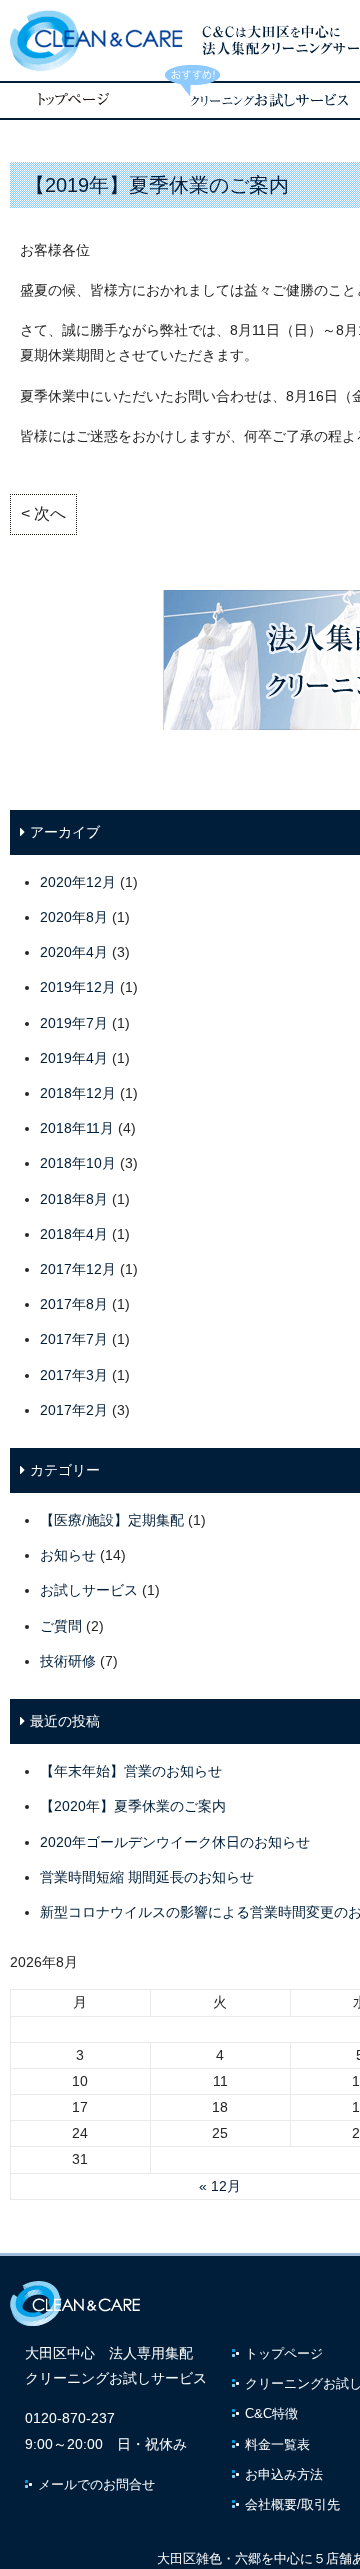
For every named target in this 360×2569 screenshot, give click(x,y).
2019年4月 (74, 1058)
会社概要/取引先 (292, 2504)
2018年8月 (74, 1199)
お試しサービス (89, 1590)
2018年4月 (74, 1234)
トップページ (284, 2353)
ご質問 (61, 1626)
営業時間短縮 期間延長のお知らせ (147, 1877)
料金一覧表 (277, 2444)
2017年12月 (78, 1269)
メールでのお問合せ (96, 2484)
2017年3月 (74, 1375)
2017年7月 (74, 1339)
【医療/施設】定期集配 (112, 1520)
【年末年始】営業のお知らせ (131, 1771)
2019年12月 (78, 987)
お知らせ (68, 1555)
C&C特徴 (271, 2413)
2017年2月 (74, 1410)
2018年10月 (78, 1163)
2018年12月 (78, 1093)
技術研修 (68, 1661)
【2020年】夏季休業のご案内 (133, 1806)
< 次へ (43, 513)
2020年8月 (74, 917)
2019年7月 (74, 1023)
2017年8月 (74, 1304)
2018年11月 (77, 1128)
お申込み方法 (284, 2474)
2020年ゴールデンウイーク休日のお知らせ (175, 1842)
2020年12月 (78, 882)
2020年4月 (74, 952)
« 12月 (220, 2186)
